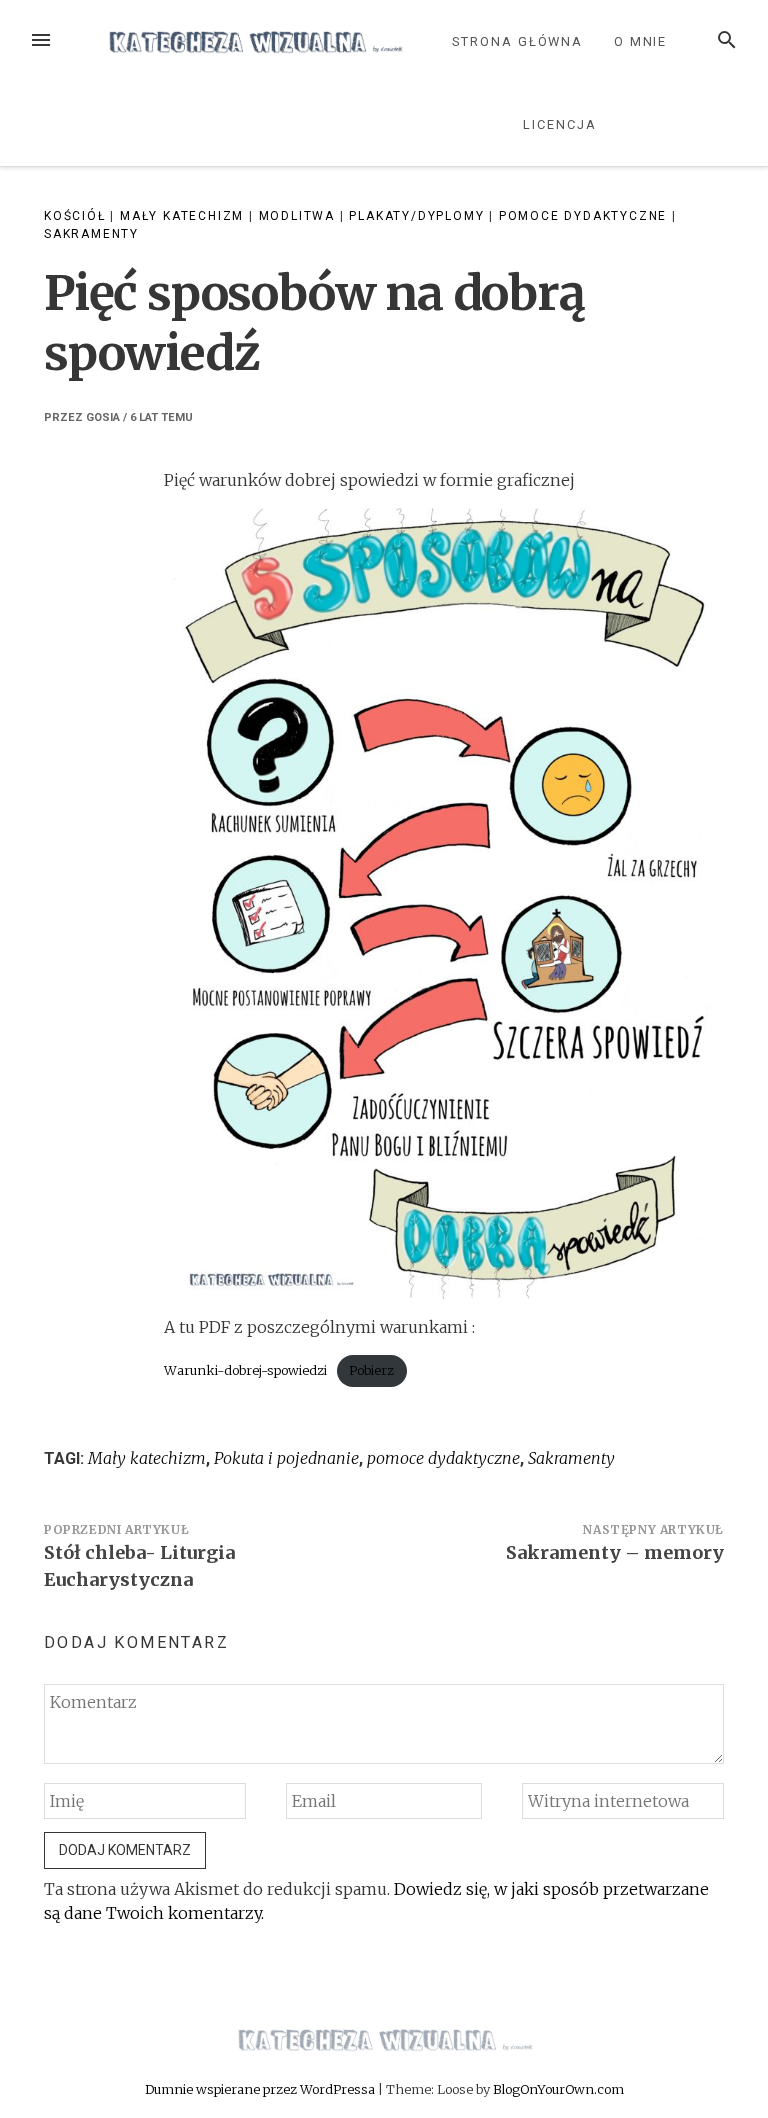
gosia (103, 417)
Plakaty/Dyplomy (416, 216)
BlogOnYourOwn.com (558, 2089)
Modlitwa (297, 216)
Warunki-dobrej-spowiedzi (245, 1370)
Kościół (75, 216)
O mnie (641, 41)
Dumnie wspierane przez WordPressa (261, 2089)
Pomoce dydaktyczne (583, 216)
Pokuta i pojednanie (286, 1458)
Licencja (559, 124)
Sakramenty (91, 234)
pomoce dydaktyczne (443, 1458)
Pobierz (371, 1370)
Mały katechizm (182, 216)
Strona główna (517, 41)
